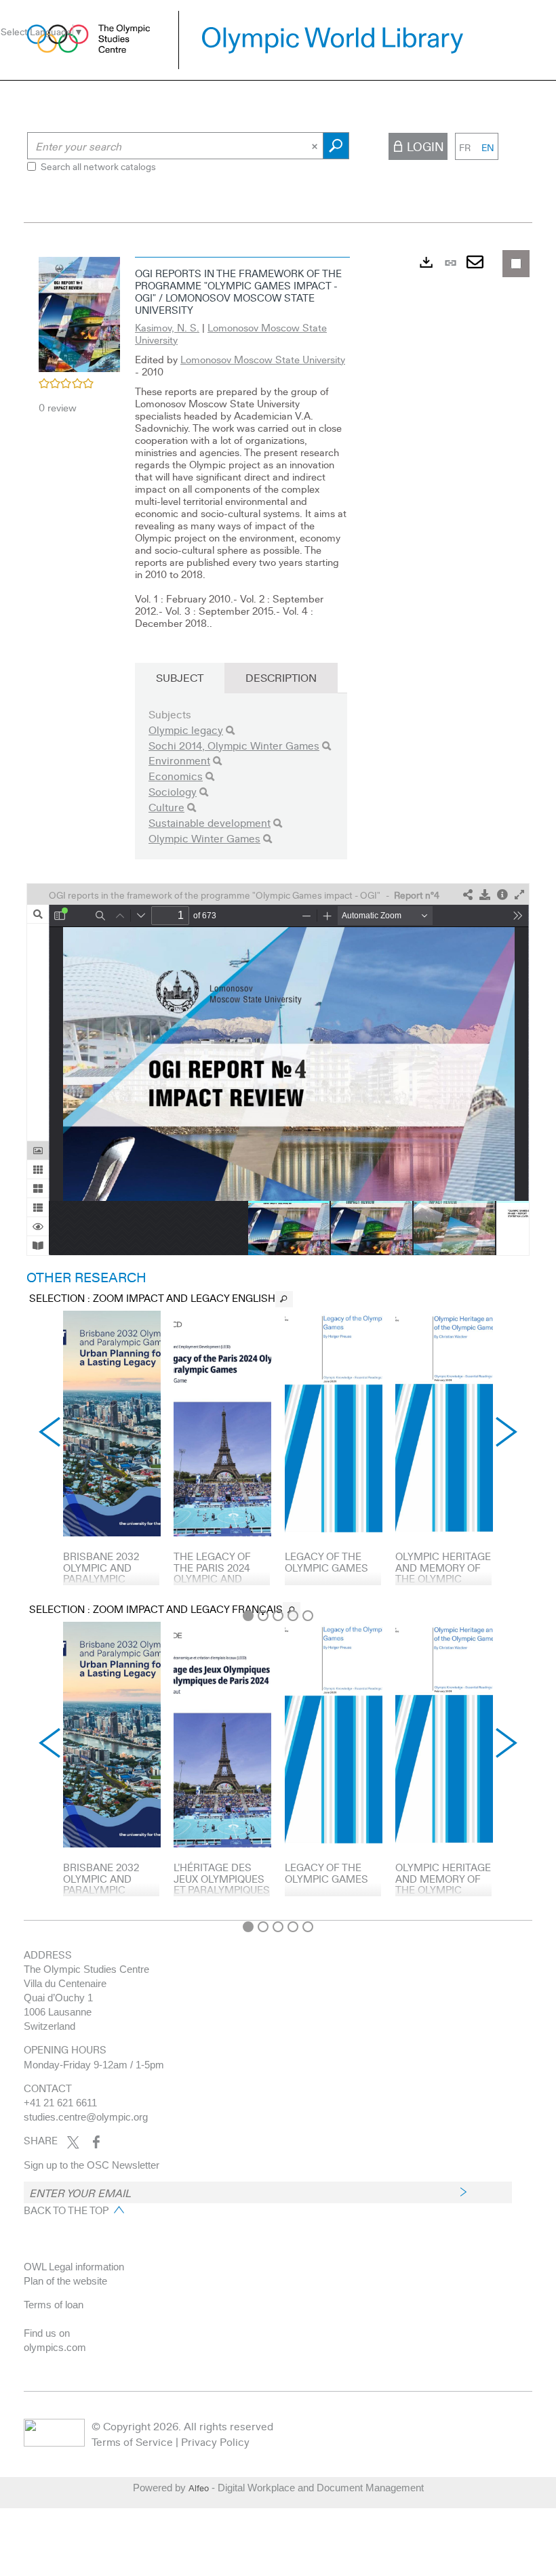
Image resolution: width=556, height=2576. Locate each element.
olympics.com (55, 2347)
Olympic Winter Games (204, 838)
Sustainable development (210, 822)
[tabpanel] (278, 1082)
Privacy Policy (215, 2441)
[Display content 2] (263, 1616)
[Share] (468, 895)
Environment (179, 760)
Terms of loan (54, 2305)
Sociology (173, 791)
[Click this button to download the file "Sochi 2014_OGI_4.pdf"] (485, 895)
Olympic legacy (186, 730)
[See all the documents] (284, 1299)
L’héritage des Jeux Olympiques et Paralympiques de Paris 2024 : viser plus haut (222, 1889)
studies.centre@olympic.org (86, 2117)
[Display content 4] (293, 1616)
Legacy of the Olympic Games (326, 1562)
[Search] (230, 730)
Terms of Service (132, 2441)
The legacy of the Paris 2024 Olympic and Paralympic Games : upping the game (214, 1584)
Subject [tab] (180, 677)
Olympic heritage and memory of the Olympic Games (443, 1573)
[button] (79, 312)
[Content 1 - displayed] (248, 1616)
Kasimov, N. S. (167, 327)
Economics (176, 776)
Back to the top (66, 2210)
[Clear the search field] (316, 146)
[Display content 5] (308, 1616)
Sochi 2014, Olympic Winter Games (234, 745)
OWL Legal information (74, 2267)
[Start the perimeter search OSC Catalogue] (336, 146)
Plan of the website (65, 2281)
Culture (166, 807)
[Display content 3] (278, 1616)
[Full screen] (519, 895)
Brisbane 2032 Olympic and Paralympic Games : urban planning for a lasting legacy (105, 1584)
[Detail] (502, 895)
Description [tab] (281, 677)
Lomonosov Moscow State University (231, 333)
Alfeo (199, 2488)
